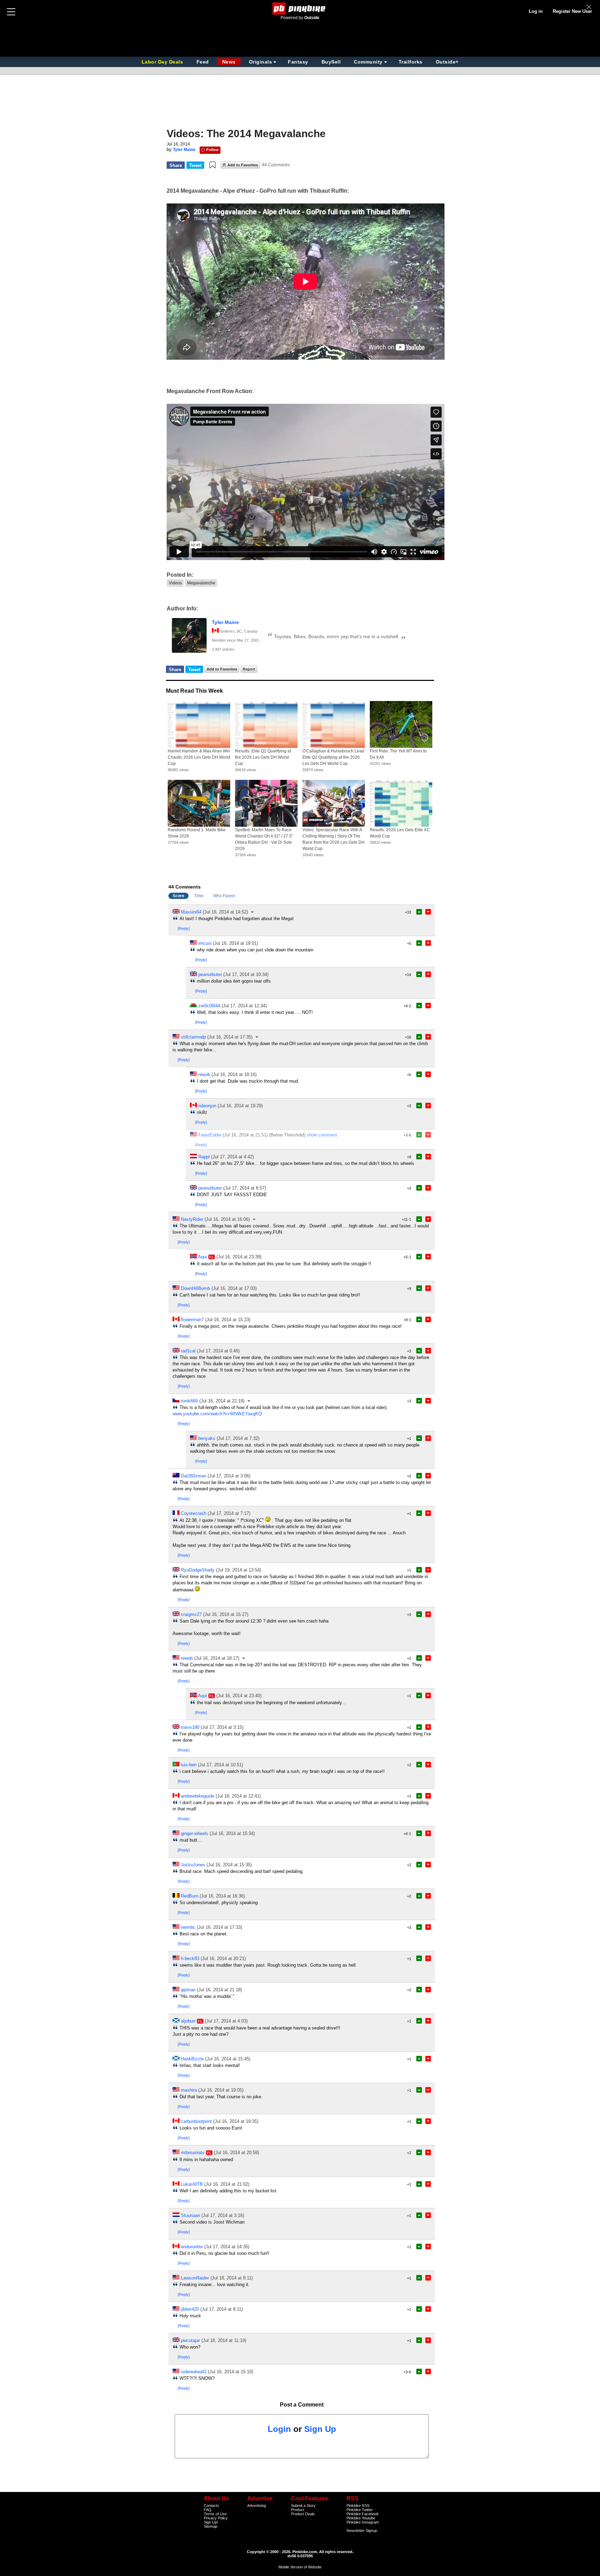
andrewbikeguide (198, 1796)
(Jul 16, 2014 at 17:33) (219, 1927)
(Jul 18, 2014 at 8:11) (232, 2278)
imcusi (205, 943)
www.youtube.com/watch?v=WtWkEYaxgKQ (217, 1414)
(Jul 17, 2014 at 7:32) (238, 1438)
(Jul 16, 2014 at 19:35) (236, 2121)
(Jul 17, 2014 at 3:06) (229, 1476)
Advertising (257, 2506)
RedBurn (190, 1896)
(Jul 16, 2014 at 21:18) (219, 1990)
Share (176, 165)
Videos (175, 583)
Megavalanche (201, 583)
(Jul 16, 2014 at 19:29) (240, 1106)
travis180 (190, 1727)
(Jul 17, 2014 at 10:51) (220, 1765)
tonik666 (189, 1401)
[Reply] (184, 928)
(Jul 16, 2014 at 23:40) (239, 1696)
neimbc (188, 1927)
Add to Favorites (243, 165)
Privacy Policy (216, 2518)
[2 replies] (255, 1219)
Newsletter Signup (362, 2531)
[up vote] (419, 912)
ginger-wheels (195, 1833)
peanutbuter (210, 974)
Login (279, 2429)
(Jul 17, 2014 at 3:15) (222, 1727)
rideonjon (207, 1106)
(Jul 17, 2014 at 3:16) (223, 2215)
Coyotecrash (194, 1513)
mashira (189, 2090)
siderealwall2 (194, 2372)
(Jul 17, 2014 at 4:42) (232, 1157)
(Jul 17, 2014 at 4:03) (226, 2021)
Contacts (211, 2506)
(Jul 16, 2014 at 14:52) (225, 912)
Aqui (202, 1257)
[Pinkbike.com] (300, 9)
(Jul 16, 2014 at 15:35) (229, 1865)
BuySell (331, 62)
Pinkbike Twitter (360, 2510)
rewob (204, 1074)
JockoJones (193, 1865)
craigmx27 (191, 1614)
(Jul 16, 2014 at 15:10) (231, 2372)
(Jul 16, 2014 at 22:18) (222, 1401)
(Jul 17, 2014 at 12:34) (244, 1006)
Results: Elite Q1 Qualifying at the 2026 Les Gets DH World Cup (263, 757)
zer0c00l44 (209, 1006)
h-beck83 (190, 1958)
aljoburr (188, 2021)
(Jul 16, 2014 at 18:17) (217, 1658)
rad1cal (188, 1351)
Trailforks (411, 62)
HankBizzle (192, 2059)
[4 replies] (253, 912)
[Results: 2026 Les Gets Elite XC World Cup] (401, 803)
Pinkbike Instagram (363, 2522)
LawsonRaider (195, 2278)
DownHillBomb (195, 1288)
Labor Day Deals (163, 62)
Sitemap (211, 2526)
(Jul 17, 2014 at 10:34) (246, 974)
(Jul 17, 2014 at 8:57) (245, 1188)
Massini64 (191, 912)
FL (212, 1257)
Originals (261, 62)
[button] (212, 165)
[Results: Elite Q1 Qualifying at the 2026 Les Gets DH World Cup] (266, 724)
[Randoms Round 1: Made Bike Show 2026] (199, 803)
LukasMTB (192, 2184)
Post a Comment (302, 2405)
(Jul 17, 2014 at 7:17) (229, 1513)
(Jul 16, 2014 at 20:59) (236, 2153)
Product (298, 2510)
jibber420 (190, 2309)
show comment (322, 1135)
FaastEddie (210, 1135)
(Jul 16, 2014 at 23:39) (239, 1257)
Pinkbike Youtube (361, 2518)
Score (178, 896)
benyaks (207, 1438)
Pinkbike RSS (358, 2506)
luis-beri (189, 1765)
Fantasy (298, 62)
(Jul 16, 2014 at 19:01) (235, 943)
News (229, 62)
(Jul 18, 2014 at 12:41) (238, 1796)
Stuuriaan (190, 2215)
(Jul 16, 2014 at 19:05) (221, 2090)
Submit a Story (303, 2506)
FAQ (208, 2510)
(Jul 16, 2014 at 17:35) (230, 1037)
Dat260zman (194, 1476)
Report (249, 669)
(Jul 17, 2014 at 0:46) (218, 1351)
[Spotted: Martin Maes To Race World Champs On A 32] (266, 803)
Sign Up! (211, 2522)
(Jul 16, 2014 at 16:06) (227, 1219)
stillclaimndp (193, 1037)
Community (368, 62)
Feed (203, 62)
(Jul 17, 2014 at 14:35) (227, 2247)
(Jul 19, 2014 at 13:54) (239, 1570)
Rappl (204, 1157)
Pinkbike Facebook (363, 2514)
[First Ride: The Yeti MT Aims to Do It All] (401, 724)
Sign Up (320, 2429)
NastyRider (192, 1219)
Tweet (195, 165)
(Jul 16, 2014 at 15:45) (228, 2059)
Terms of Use (215, 2514)
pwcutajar (190, 2340)
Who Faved (224, 896)
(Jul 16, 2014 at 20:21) (223, 1958)
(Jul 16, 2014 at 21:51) (245, 1135)
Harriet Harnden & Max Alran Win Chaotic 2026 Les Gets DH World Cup (199, 757)
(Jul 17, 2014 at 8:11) (222, 2309)
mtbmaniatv (193, 2153)
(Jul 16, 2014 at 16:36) (222, 1896)
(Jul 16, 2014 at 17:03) (234, 1288)
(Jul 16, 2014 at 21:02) (227, 2184)
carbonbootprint (196, 2121)
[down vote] (428, 912)
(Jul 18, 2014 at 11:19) (224, 2340)
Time (199, 896)
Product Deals (303, 2514)
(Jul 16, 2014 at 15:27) (226, 1614)
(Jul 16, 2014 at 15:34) (232, 1833)
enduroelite (192, 2247)
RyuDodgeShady (198, 1570)
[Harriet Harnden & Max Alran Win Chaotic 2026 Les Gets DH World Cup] (199, 724)
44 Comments (276, 165)
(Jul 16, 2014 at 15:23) (228, 1320)
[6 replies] (257, 1037)
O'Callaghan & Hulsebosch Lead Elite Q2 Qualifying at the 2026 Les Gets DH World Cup (333, 757)
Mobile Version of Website (300, 2567)
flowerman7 (192, 1320)
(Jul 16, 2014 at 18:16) (234, 1074)
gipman (188, 1990)
